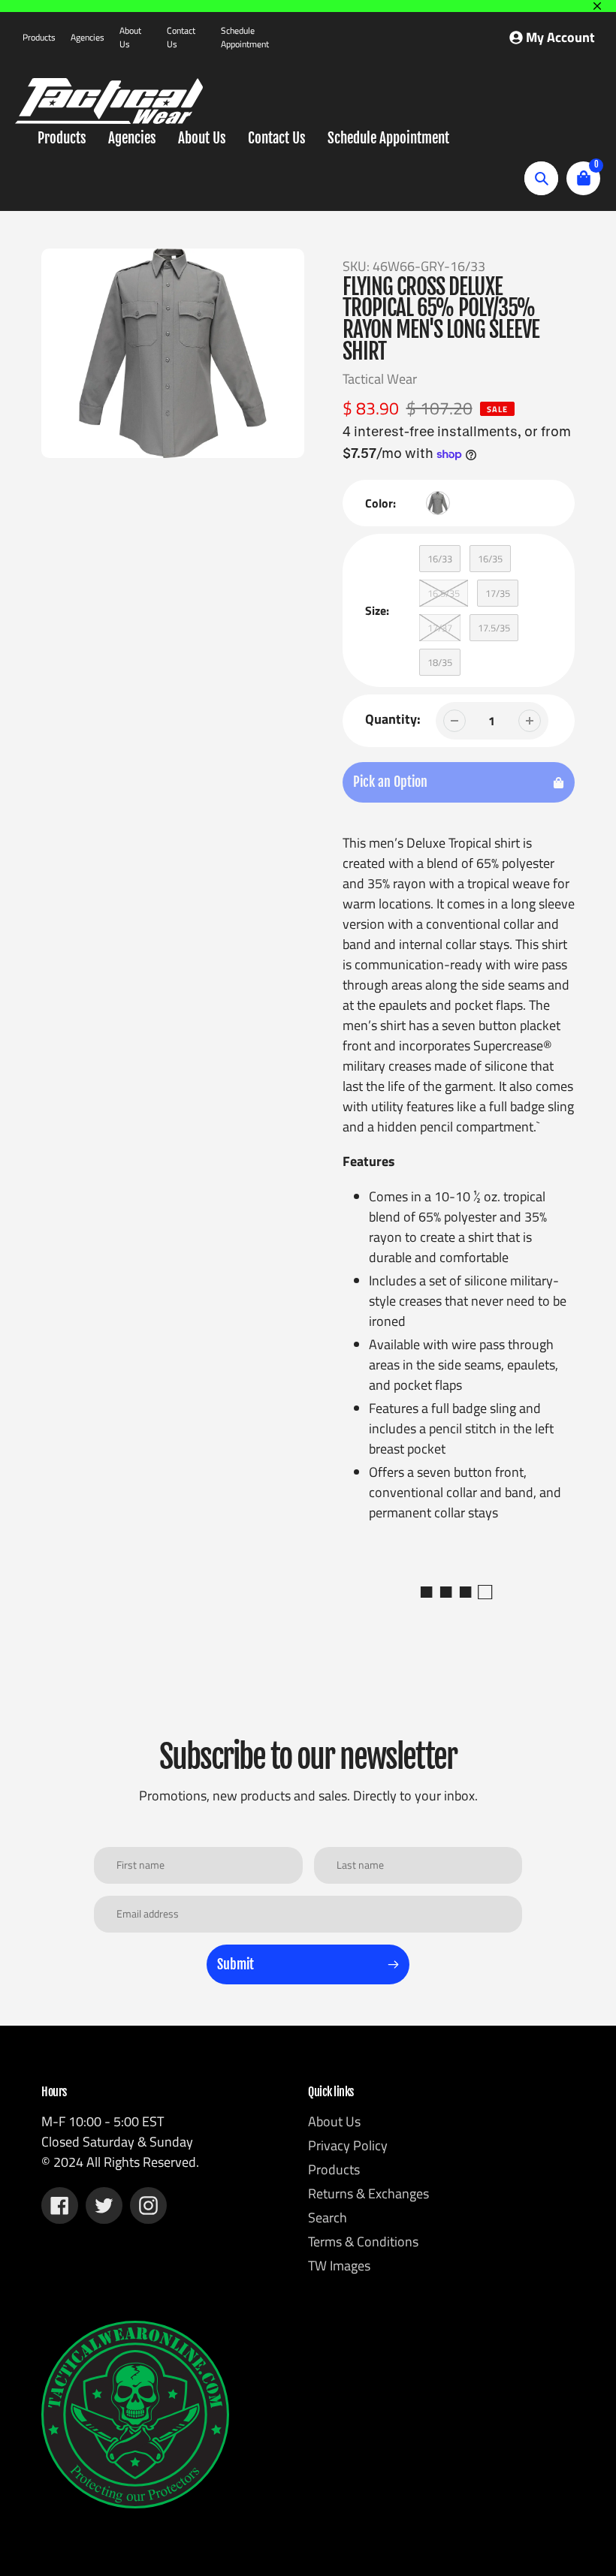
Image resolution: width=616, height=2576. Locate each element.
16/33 (440, 559)
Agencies (88, 37)
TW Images (339, 2266)
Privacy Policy (348, 2145)
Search (328, 2217)
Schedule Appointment (245, 37)
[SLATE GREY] (438, 503)
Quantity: (393, 719)
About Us (130, 37)
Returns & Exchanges (368, 2193)
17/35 (498, 593)
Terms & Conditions (363, 2242)
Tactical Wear (380, 379)
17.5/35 (494, 628)
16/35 (490, 559)
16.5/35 (444, 593)
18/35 (440, 662)
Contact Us (181, 37)
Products (39, 37)
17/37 (440, 628)
